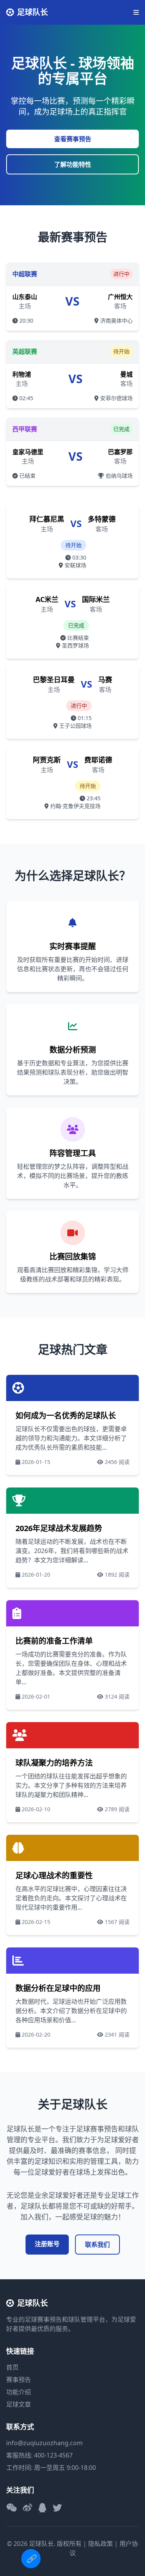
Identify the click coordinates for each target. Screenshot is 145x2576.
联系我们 (97, 2245)
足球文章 (19, 2404)
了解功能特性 (73, 164)
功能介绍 (19, 2392)
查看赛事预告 (73, 139)
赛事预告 (19, 2380)
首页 (12, 2367)
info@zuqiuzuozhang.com (44, 2443)
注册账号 (47, 2244)
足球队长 (32, 12)
